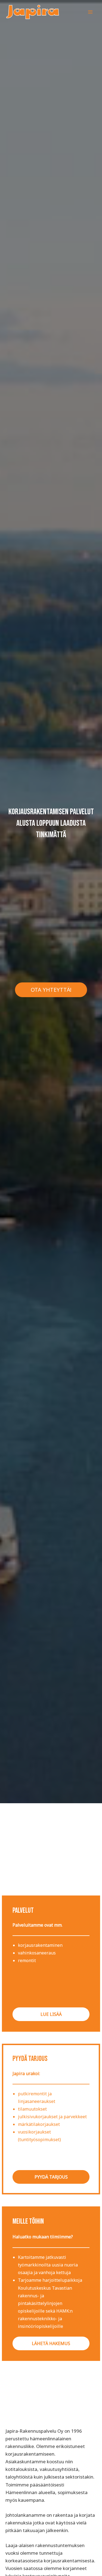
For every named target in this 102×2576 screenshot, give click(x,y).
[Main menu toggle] (91, 12)
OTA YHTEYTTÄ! (51, 990)
